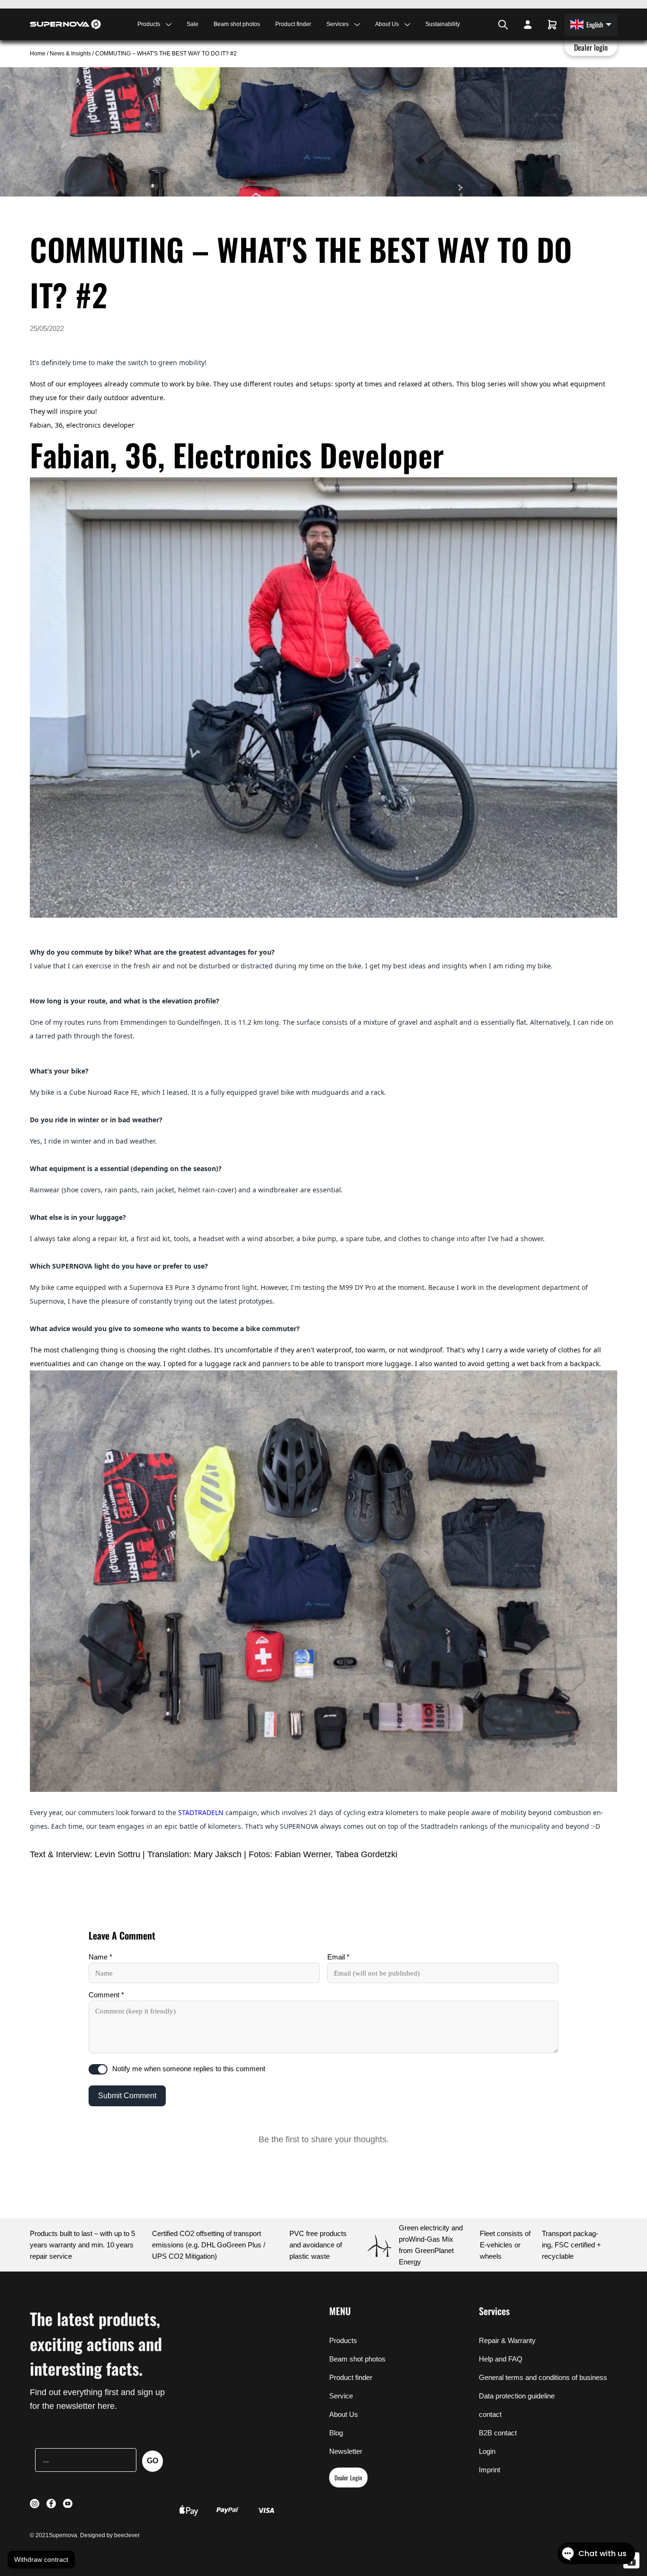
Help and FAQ (501, 2359)
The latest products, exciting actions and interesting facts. (96, 2343)
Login (487, 2451)
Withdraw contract (41, 2559)
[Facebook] (480, 25)
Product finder (293, 24)
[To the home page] (65, 24)
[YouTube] (487, 25)
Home (38, 54)
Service (341, 2396)
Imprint (490, 2470)
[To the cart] (552, 25)
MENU (340, 2311)
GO (153, 2461)
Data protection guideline (517, 2396)
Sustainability (443, 24)
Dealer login (591, 47)
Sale (193, 24)
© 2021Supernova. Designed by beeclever (85, 2535)
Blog (336, 2433)
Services (494, 2311)
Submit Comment (127, 2096)
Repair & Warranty (507, 2340)
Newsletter (346, 2451)
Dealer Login (348, 2478)
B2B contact (498, 2433)
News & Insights (70, 54)
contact (490, 2414)
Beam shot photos (237, 24)
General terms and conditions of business (543, 2377)
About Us (344, 2414)
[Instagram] (475, 25)
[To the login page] (528, 25)
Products (343, 2340)
